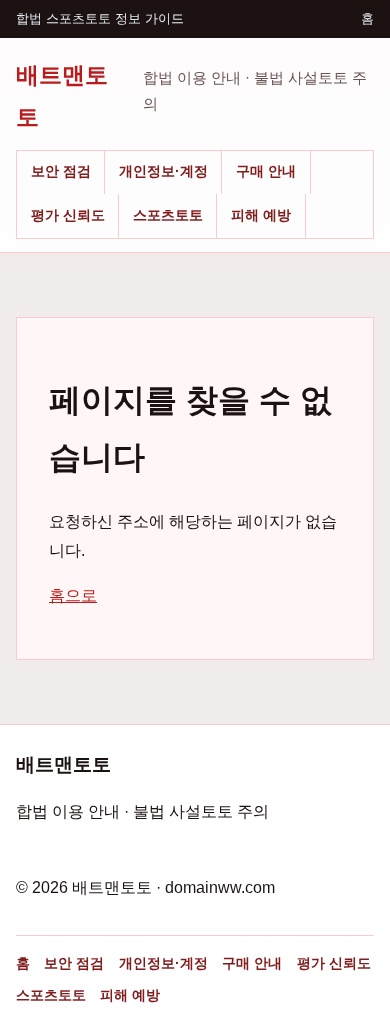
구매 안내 (266, 171)
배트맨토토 (62, 95)
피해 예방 (261, 215)
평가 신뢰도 (68, 215)
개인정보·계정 (163, 171)
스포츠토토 (168, 215)
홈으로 (73, 595)
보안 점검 (61, 171)
